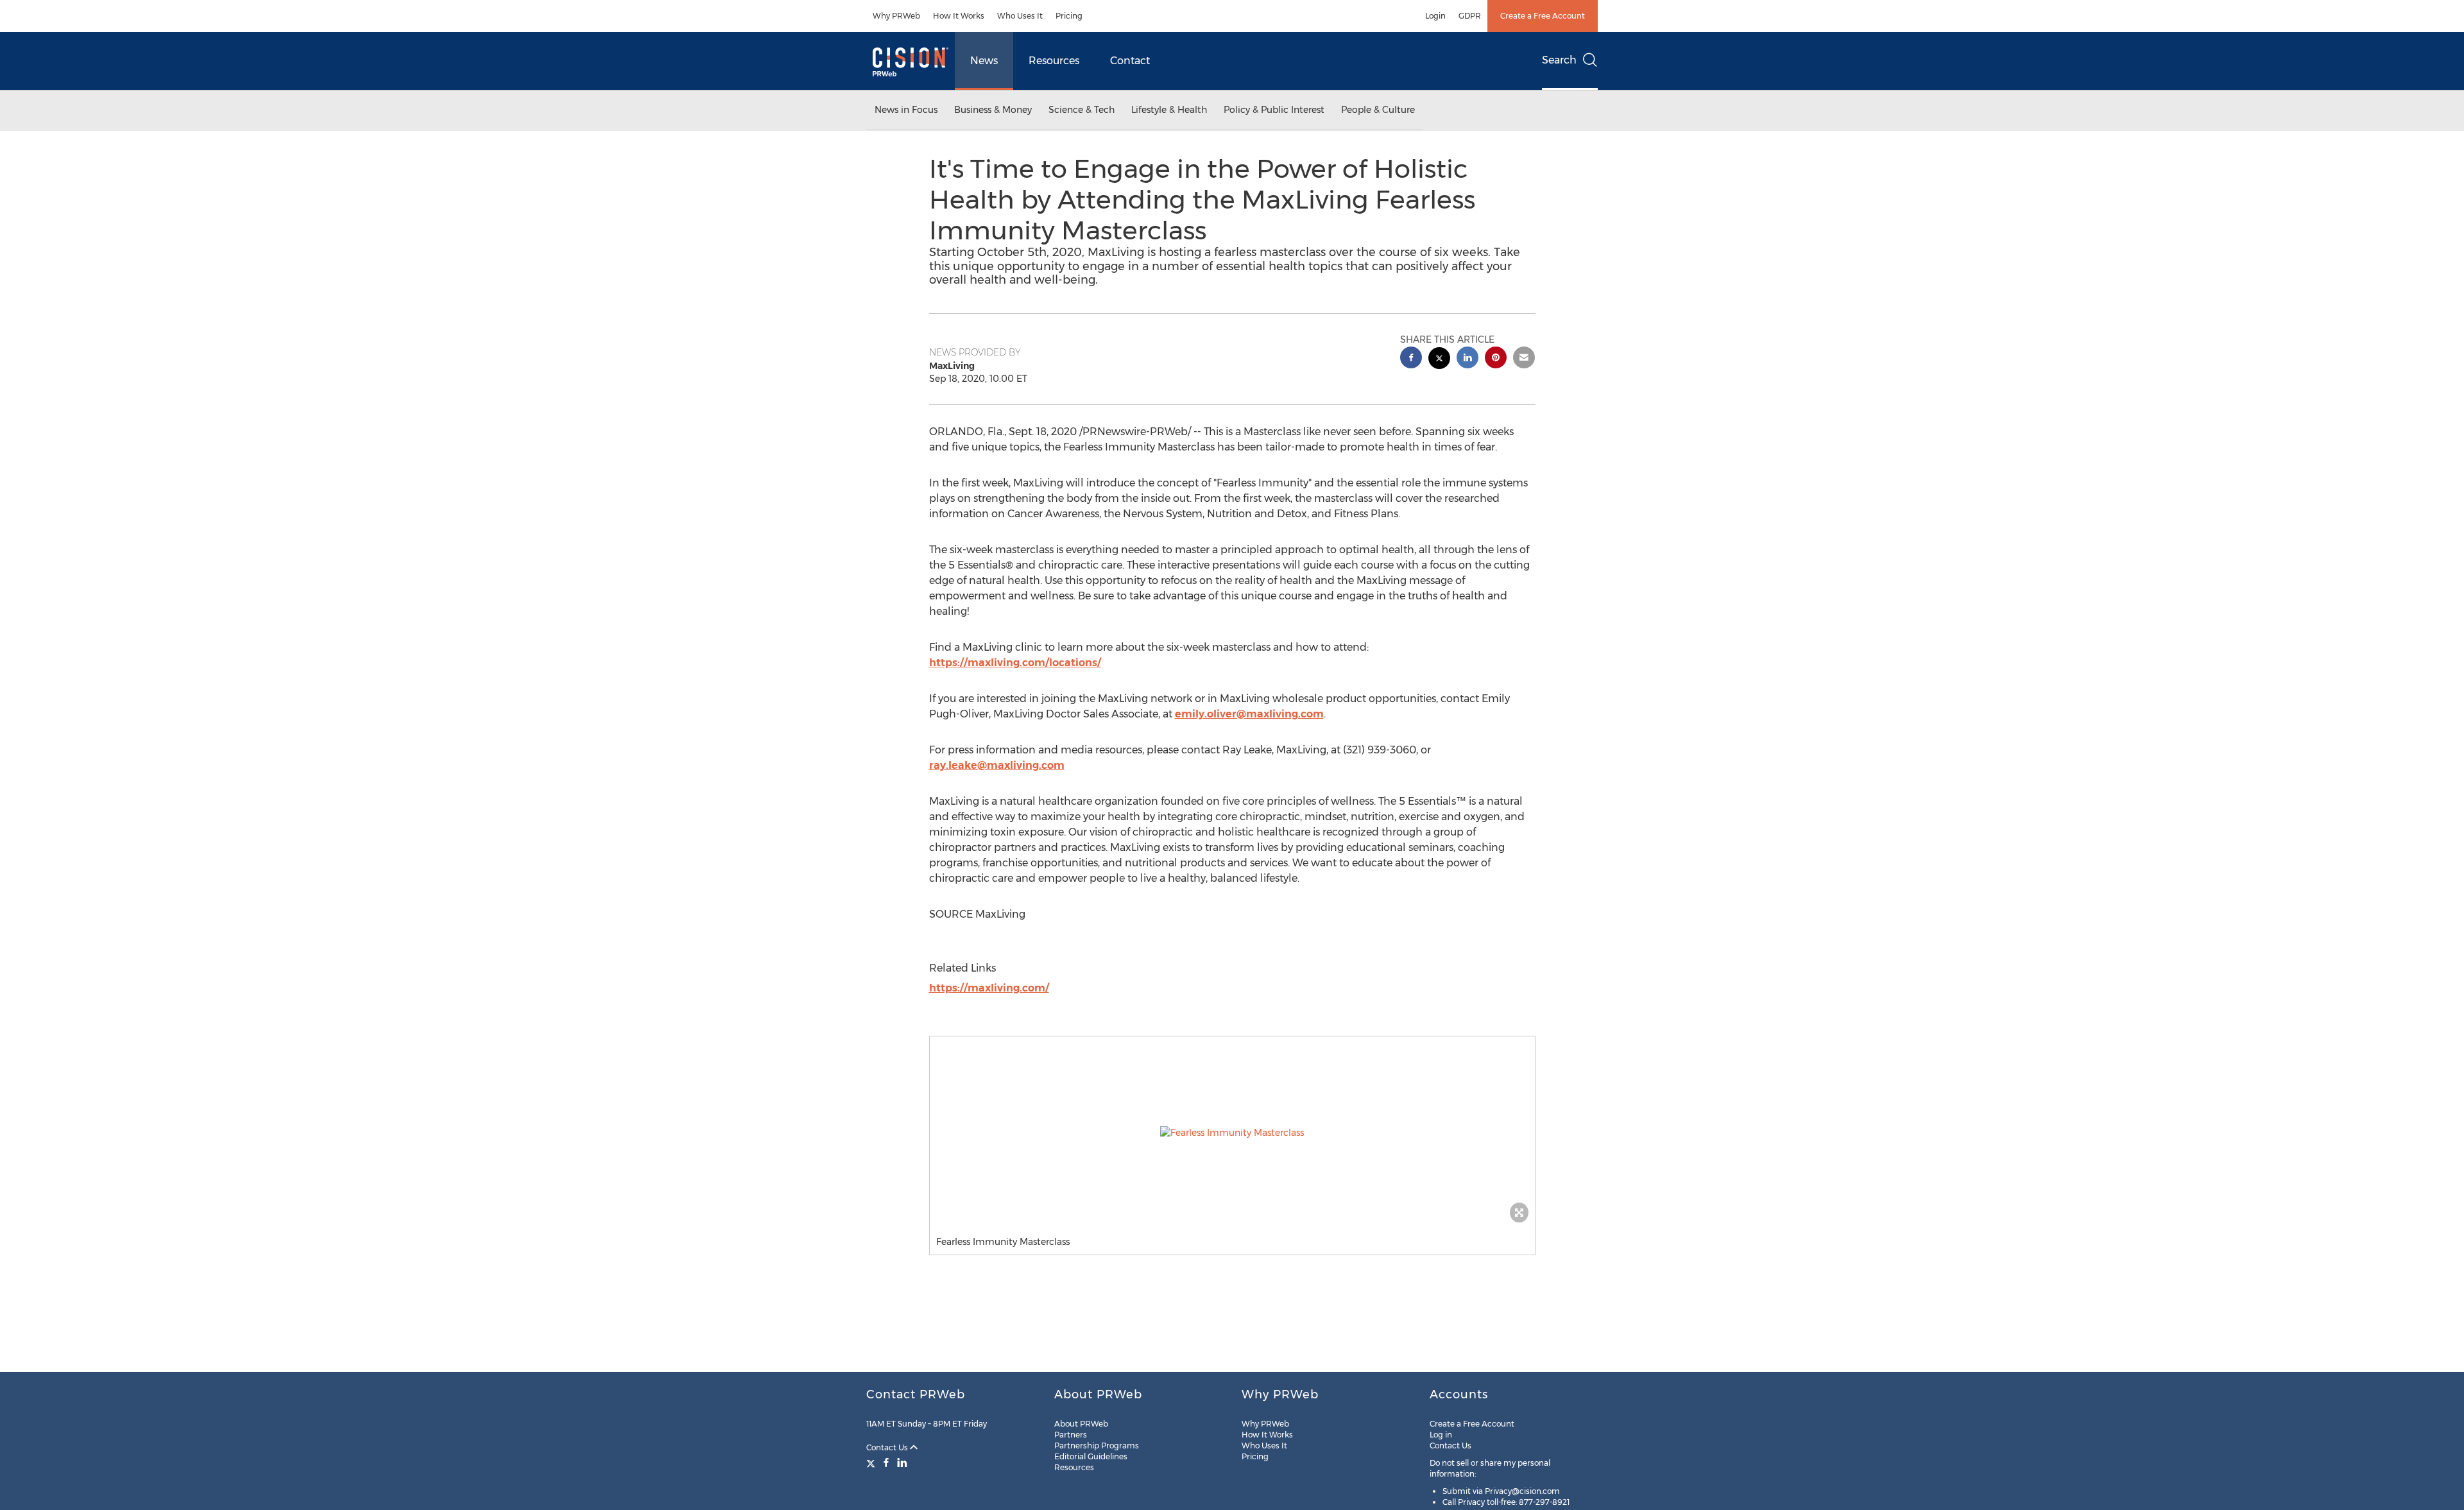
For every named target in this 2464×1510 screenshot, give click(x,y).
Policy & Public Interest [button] (1274, 110)
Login (1435, 16)
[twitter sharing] (1439, 360)
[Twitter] (872, 1463)
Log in (1441, 1435)
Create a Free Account (1543, 16)
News (984, 61)
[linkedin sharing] (1467, 359)
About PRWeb (1081, 1424)
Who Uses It (1020, 16)
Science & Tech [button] (1082, 110)
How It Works (959, 16)
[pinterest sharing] (1496, 359)
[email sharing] (1524, 359)
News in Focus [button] (906, 110)
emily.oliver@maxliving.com (1249, 714)
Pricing (1069, 16)
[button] (1232, 1133)
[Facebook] (886, 1463)
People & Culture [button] (1378, 110)
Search (1559, 60)
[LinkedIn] (902, 1463)
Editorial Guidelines (1091, 1456)
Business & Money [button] (993, 110)
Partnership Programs (1097, 1446)
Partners (1071, 1435)
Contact (1130, 61)
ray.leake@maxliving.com (997, 765)
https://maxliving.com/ (989, 988)
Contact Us (888, 1447)
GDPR (1470, 16)
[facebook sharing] (1411, 359)
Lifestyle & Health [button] (1169, 110)
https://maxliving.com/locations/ (1015, 663)
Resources (1054, 61)
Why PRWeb (896, 16)
